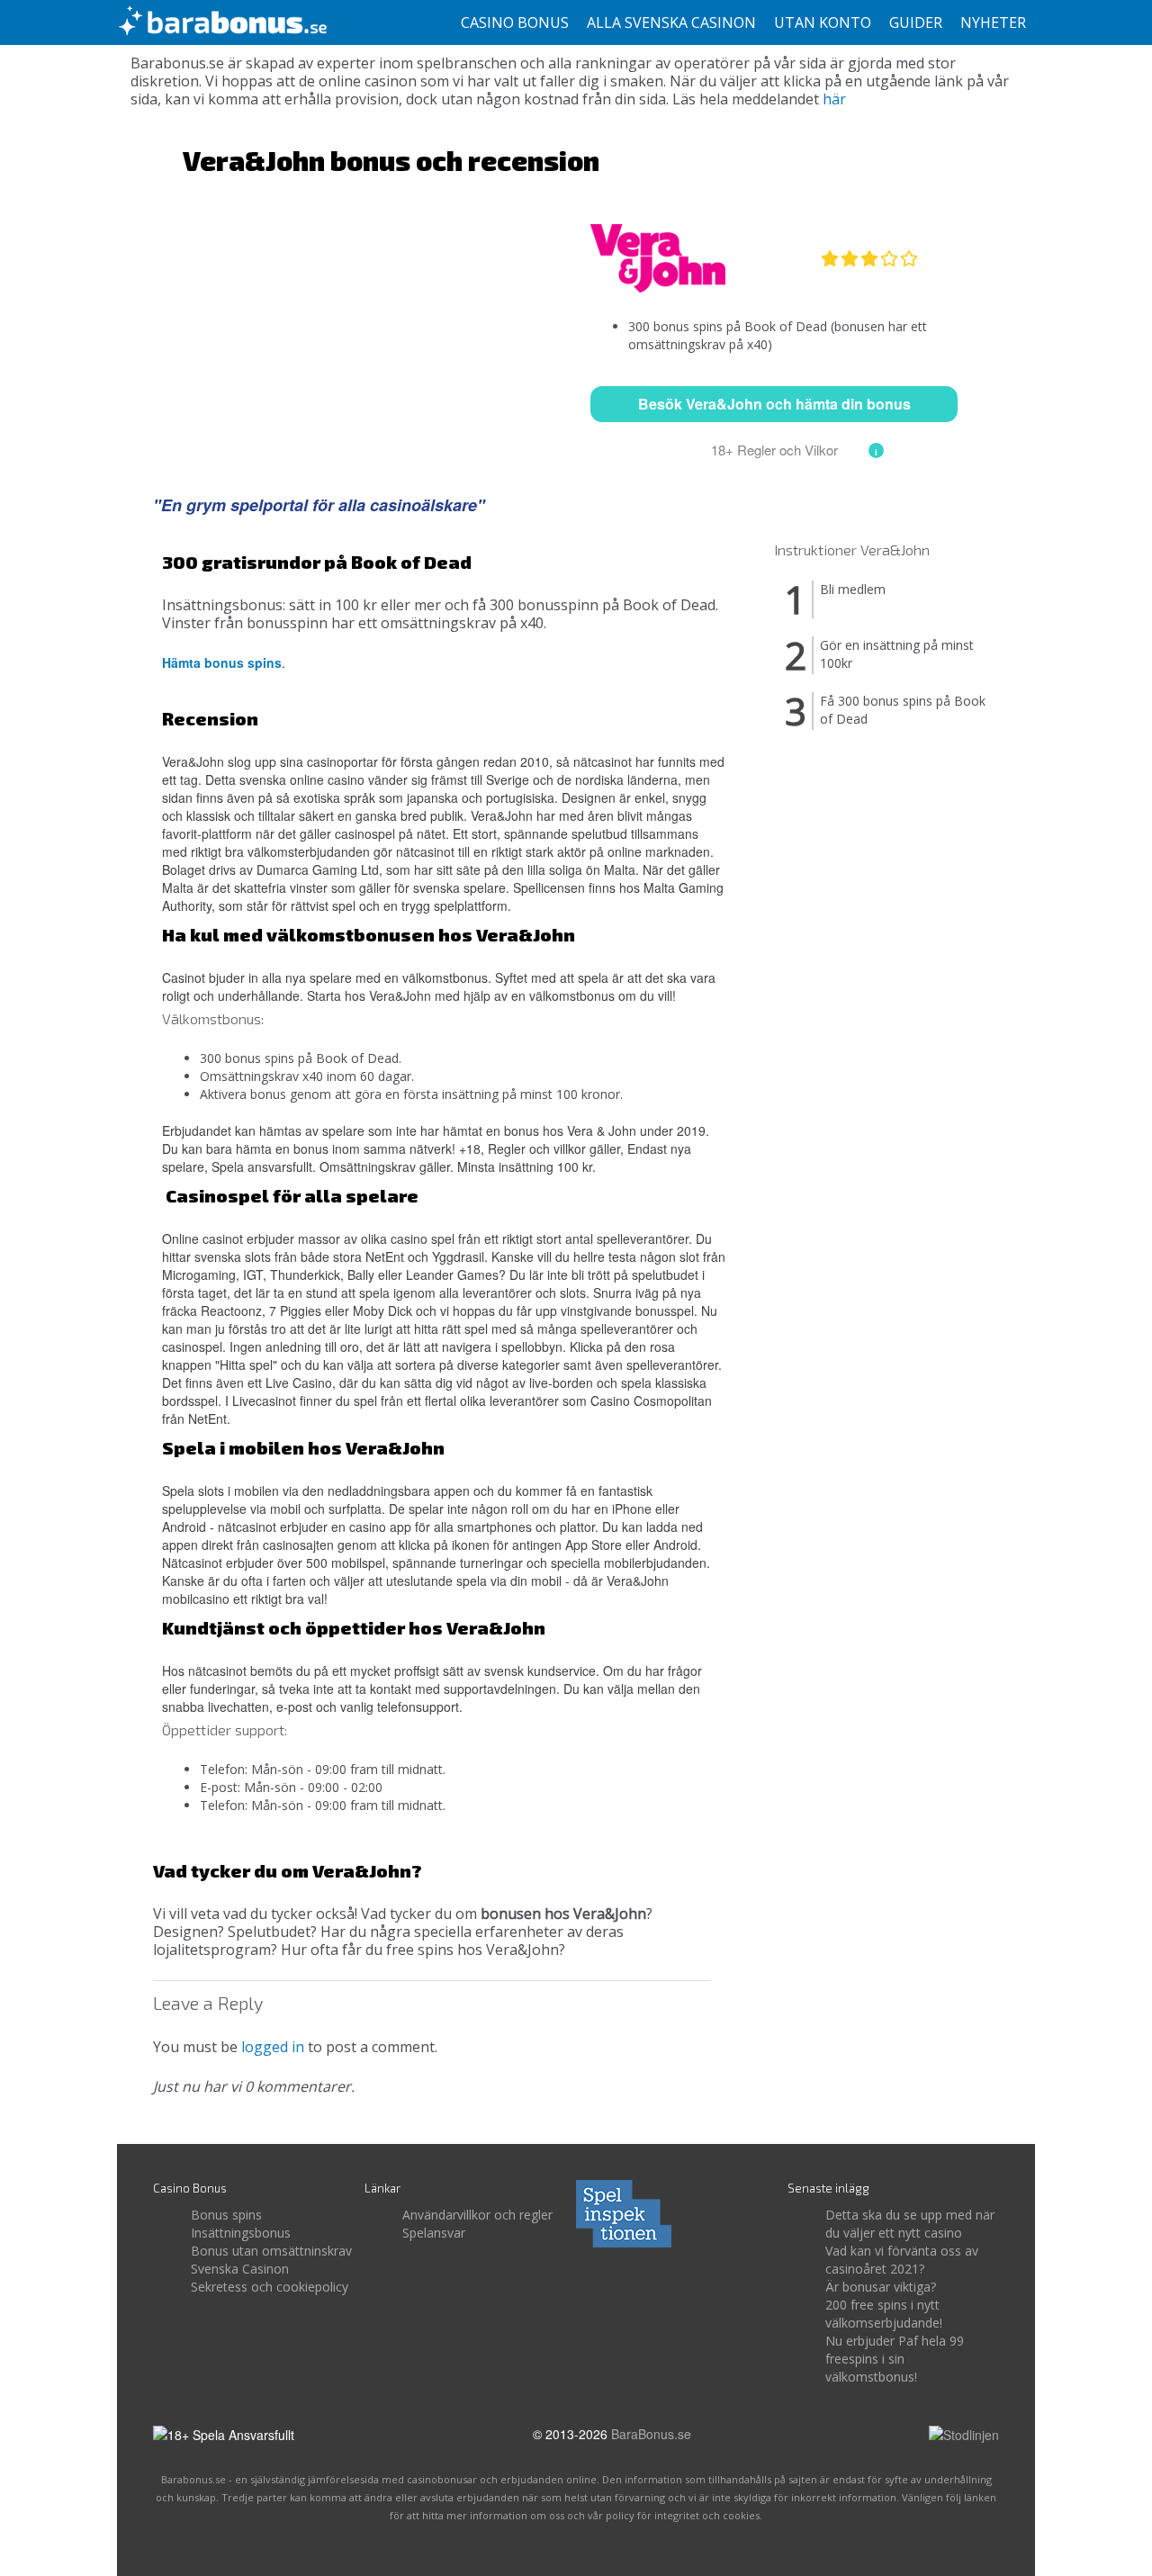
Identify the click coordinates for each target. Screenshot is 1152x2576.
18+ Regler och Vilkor (774, 450)
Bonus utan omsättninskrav (271, 2251)
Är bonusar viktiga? (881, 2287)
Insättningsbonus (241, 2233)
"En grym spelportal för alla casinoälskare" (319, 505)
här (834, 99)
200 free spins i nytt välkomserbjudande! (884, 2314)
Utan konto (823, 23)
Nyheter (993, 23)
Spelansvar (434, 2233)
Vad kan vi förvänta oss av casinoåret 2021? (902, 2260)
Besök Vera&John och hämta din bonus (774, 404)
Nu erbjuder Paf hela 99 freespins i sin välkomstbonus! (895, 2359)
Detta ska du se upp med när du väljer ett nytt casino (910, 2224)
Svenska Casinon (240, 2269)
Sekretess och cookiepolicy (270, 2287)
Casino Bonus (515, 23)
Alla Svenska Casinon (671, 23)
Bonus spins (226, 2215)
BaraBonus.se (651, 2434)
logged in (273, 2047)
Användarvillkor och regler (477, 2215)
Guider (916, 23)
